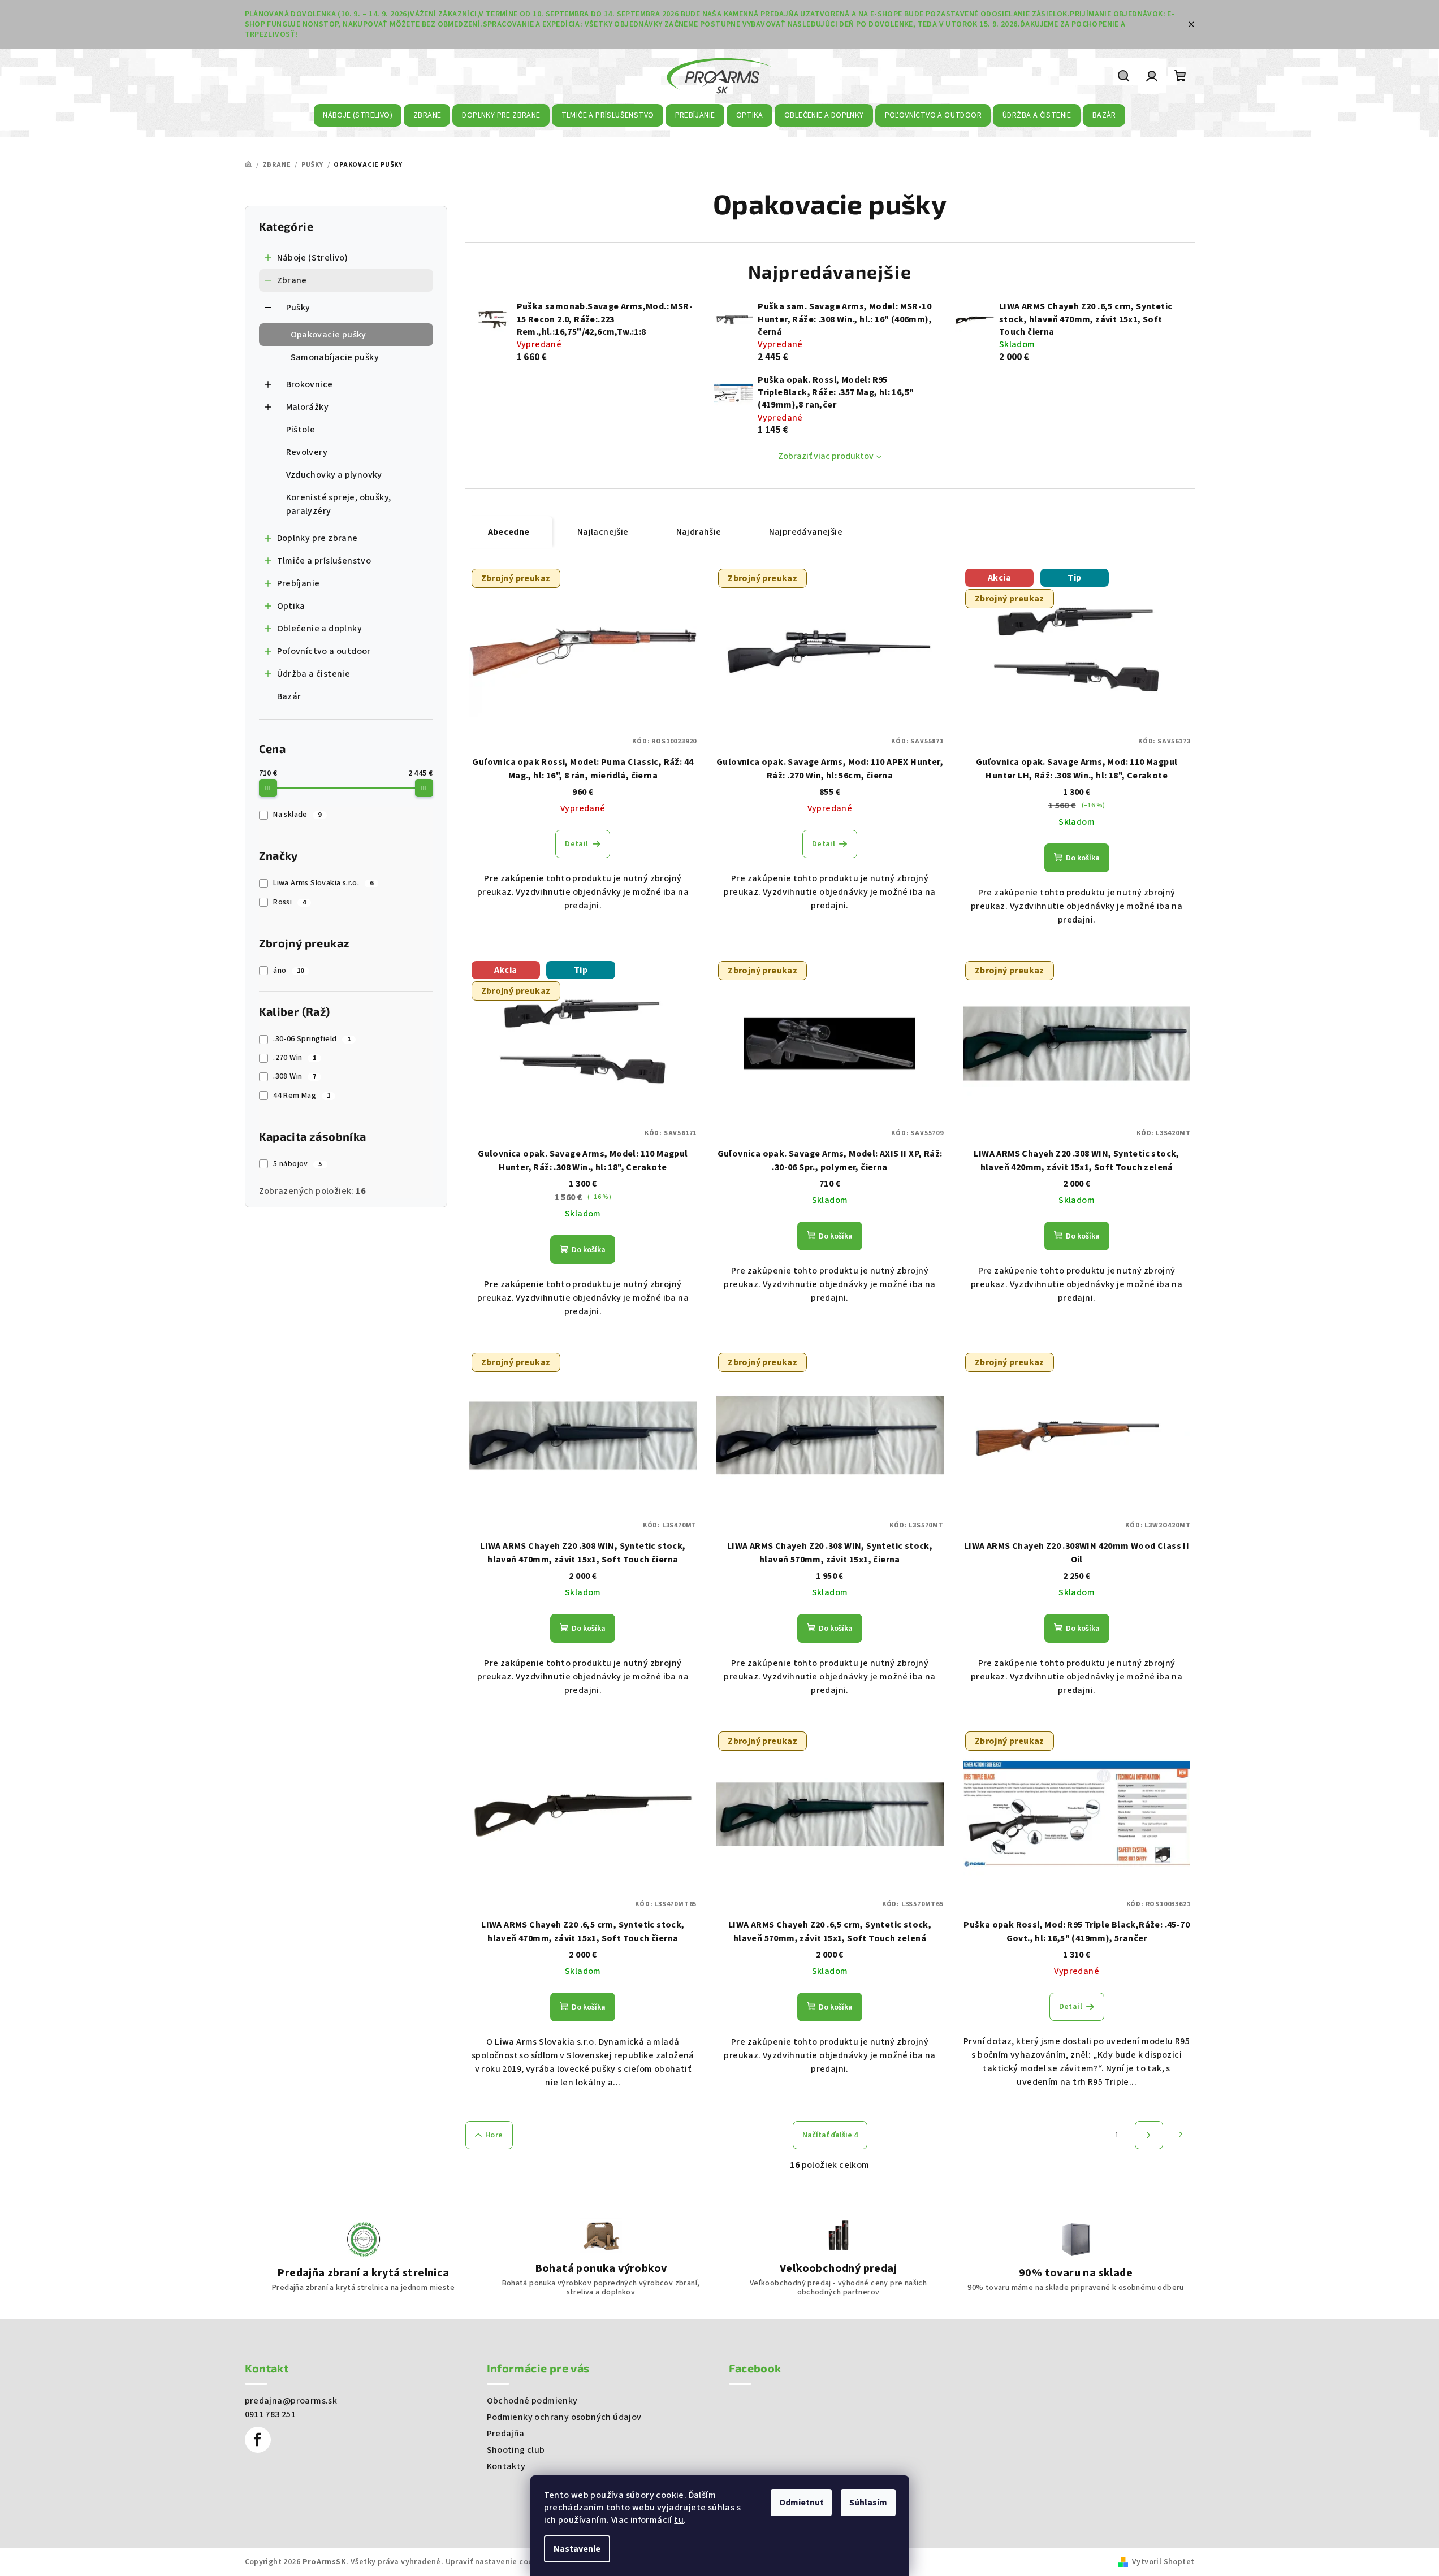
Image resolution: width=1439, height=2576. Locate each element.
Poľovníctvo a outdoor (324, 651)
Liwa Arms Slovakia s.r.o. (323, 883)
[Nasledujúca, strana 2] (1149, 2135)
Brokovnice (310, 384)
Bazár (289, 696)
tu (679, 2520)
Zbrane (292, 280)
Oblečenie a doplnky (320, 629)
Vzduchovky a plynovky (334, 475)
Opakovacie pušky (329, 335)
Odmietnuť (801, 2503)
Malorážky (308, 407)
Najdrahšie (699, 532)
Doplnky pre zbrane (317, 538)
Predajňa (506, 2434)
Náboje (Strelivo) (313, 258)
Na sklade (297, 815)
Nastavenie (577, 2549)
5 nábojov (297, 1164)
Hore (494, 2135)
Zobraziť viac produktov (826, 456)
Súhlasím (868, 2503)
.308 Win (295, 1076)
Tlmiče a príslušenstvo (324, 561)
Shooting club (516, 2450)
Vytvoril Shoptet (1163, 2562)
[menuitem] (358, 115)
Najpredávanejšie (806, 532)
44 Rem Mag (302, 1096)
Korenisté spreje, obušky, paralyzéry (339, 504)
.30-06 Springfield (312, 1039)
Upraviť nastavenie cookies (497, 2562)
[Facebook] (258, 2440)
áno (288, 971)
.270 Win (295, 1058)
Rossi (289, 902)
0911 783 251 (271, 2414)
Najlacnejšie (603, 532)
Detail (576, 844)
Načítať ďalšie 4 (830, 2135)
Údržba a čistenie (314, 674)
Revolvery (307, 452)
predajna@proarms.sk (291, 2401)
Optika (291, 606)
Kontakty (506, 2466)
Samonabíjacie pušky (335, 357)
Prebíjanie (299, 583)
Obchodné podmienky (532, 2401)
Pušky (298, 308)
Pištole (301, 430)
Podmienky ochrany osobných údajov (564, 2417)
